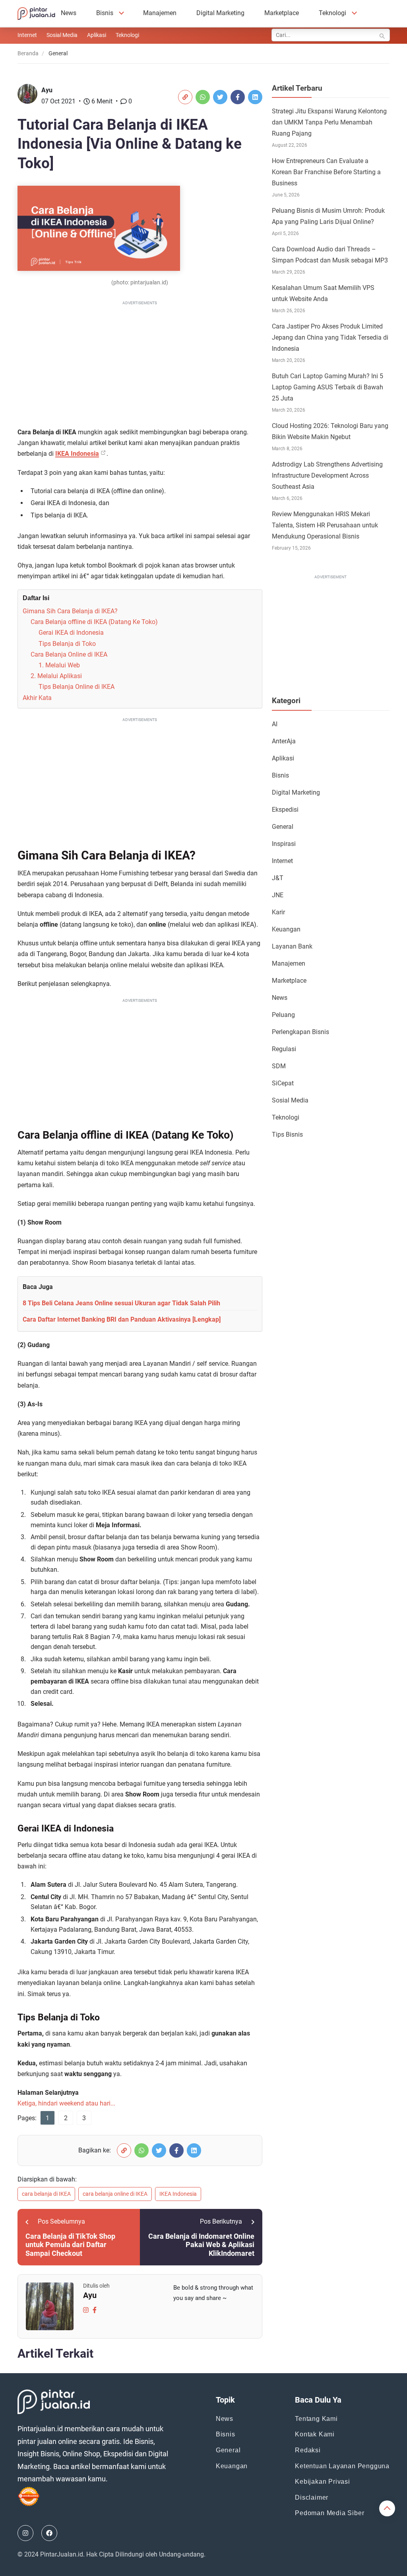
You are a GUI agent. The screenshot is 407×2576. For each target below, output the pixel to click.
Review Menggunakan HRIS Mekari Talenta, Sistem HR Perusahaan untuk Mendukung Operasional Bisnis (325, 525)
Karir (278, 912)
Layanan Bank (292, 946)
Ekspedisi (285, 810)
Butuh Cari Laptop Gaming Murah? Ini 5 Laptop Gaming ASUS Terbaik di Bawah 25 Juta (328, 387)
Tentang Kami (316, 2419)
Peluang (283, 1015)
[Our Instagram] (25, 2533)
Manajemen (160, 13)
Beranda (28, 53)
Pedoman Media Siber (329, 2513)
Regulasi (284, 1049)
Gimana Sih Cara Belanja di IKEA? (70, 611)
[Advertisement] (140, 363)
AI (275, 724)
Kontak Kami (315, 2434)
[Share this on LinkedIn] (255, 97)
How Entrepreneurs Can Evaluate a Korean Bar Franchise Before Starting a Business (326, 172)
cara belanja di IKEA (46, 2194)
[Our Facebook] (49, 2533)
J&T (278, 878)
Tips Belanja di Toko (67, 644)
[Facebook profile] (95, 2309)
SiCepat (283, 1083)
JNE (278, 895)
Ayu (47, 90)
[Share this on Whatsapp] (203, 97)
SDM (279, 1066)
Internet (27, 35)
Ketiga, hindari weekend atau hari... (66, 2103)
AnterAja (284, 741)
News (69, 13)
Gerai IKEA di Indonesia (71, 633)
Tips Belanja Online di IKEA (77, 687)
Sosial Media (62, 35)
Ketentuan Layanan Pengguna (342, 2466)
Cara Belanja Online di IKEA (69, 654)
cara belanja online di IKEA (115, 2194)
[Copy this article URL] (185, 97)
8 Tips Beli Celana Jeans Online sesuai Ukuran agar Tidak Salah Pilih (121, 1303)
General (283, 827)
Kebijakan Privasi (323, 2482)
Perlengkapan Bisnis (300, 1032)
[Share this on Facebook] (238, 97)
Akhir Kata (37, 698)
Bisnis (105, 13)
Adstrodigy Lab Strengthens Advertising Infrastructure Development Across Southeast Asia (327, 475)
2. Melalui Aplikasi (56, 676)
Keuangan (286, 929)
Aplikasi (97, 35)
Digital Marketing (220, 13)
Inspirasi (284, 844)
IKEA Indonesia (77, 454)
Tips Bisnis (287, 1134)
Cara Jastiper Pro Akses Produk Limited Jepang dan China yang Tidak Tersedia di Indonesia (330, 337)
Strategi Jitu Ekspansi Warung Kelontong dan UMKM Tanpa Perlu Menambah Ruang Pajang (329, 122)
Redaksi (308, 2450)
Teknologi (332, 13)
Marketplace (282, 13)
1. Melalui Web (59, 665)
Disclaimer (312, 2497)
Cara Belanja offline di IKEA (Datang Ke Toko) (94, 622)
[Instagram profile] (86, 2309)
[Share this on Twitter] (220, 97)
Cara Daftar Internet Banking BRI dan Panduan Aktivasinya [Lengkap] (122, 1319)
